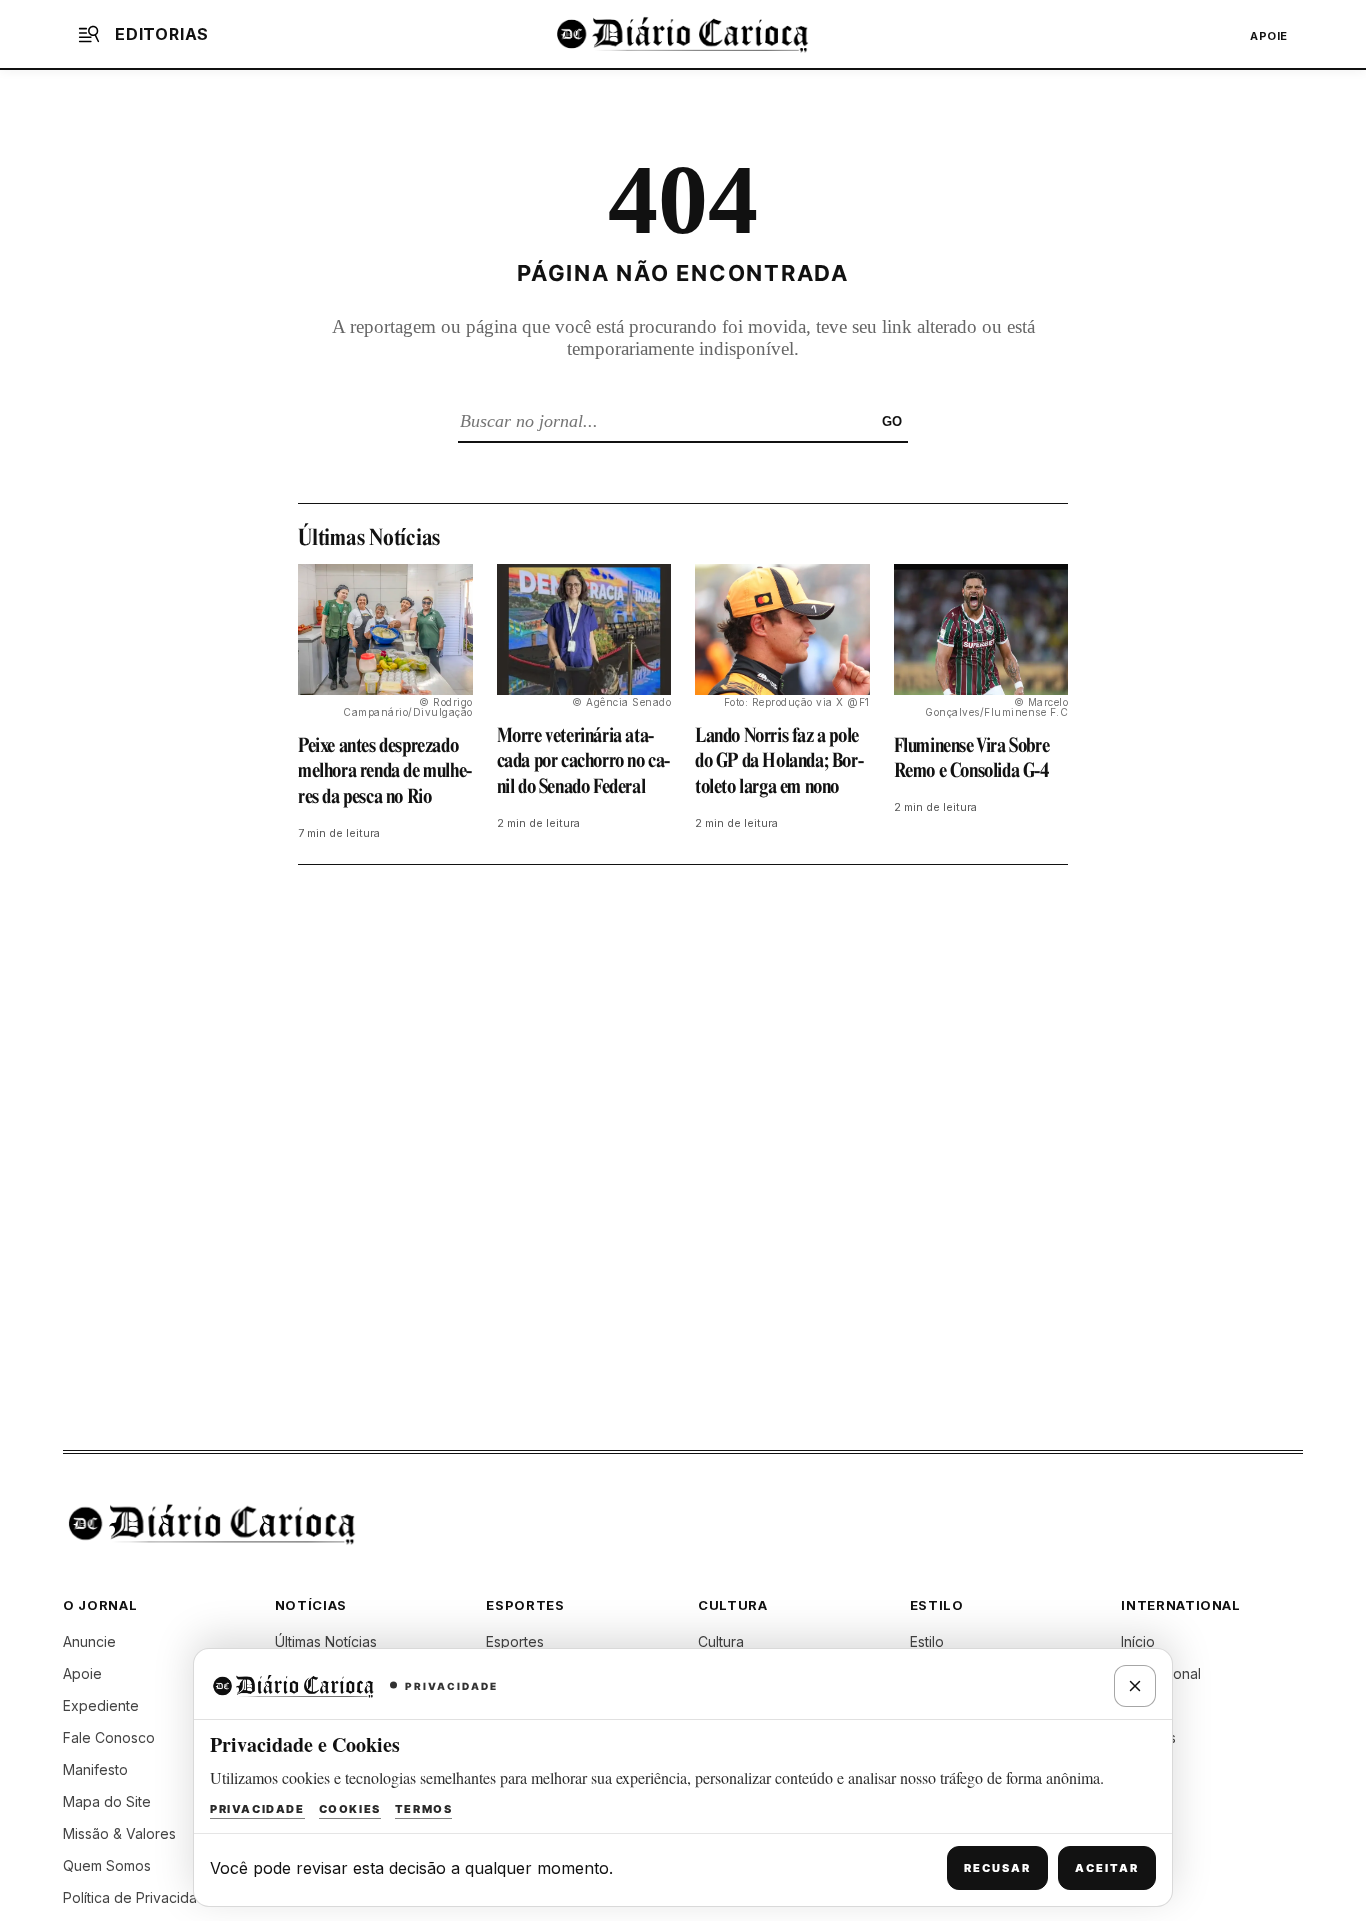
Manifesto (95, 1769)
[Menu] (89, 34)
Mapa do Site (107, 1801)
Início (1138, 1641)
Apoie (1269, 36)
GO (892, 421)
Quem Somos (107, 1865)
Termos (424, 1809)
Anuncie (89, 1641)
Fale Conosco (109, 1737)
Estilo (927, 1641)
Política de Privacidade (139, 1897)
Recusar (997, 1868)
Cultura (721, 1641)
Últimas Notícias (326, 1641)
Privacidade (257, 1809)
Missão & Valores (119, 1833)
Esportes (515, 1641)
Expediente (101, 1705)
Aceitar (1107, 1868)
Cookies (350, 1809)
